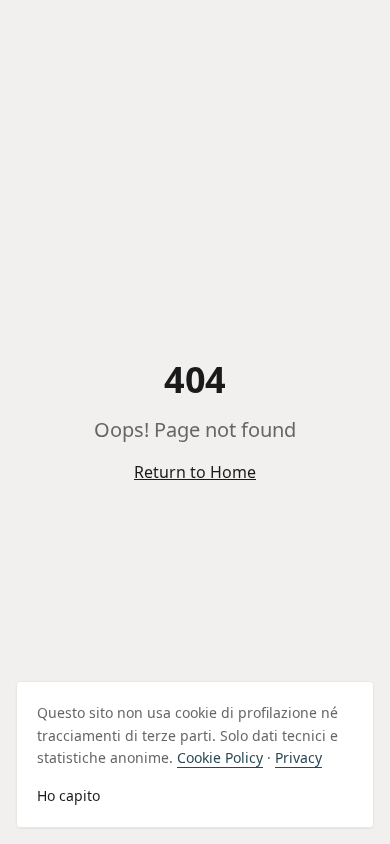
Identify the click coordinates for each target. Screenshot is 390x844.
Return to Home (195, 472)
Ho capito (68, 795)
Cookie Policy (220, 757)
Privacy (298, 757)
